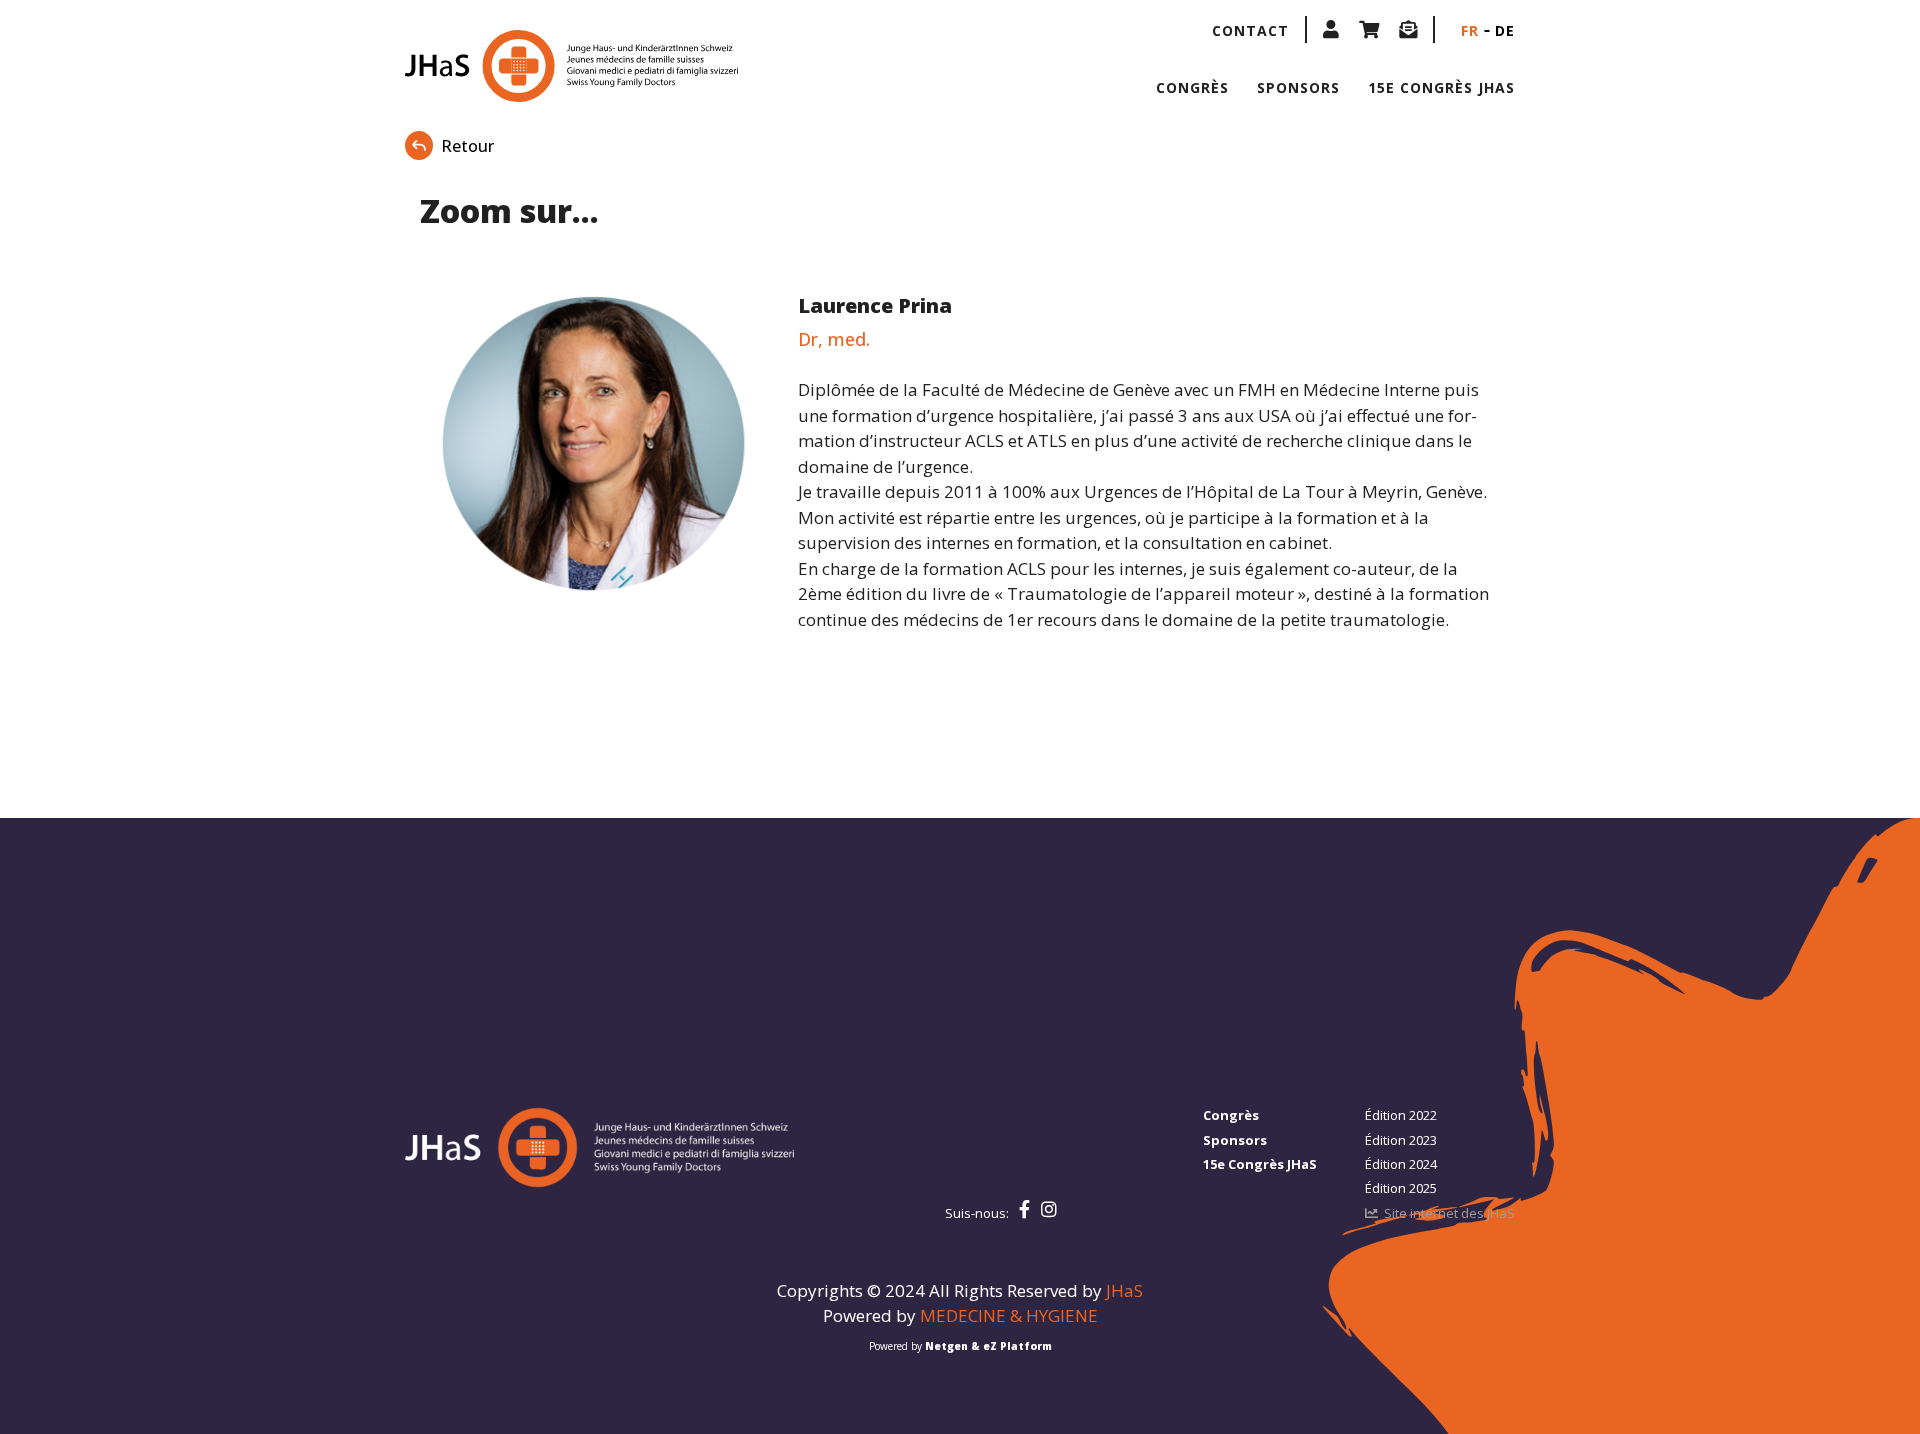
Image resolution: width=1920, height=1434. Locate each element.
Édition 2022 (1401, 1115)
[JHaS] (533, 66)
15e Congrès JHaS (1441, 87)
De (1505, 30)
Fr (1470, 30)
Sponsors (1298, 87)
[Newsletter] (1408, 29)
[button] (1331, 29)
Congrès (1192, 87)
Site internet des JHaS (1449, 1213)
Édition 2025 (1401, 1188)
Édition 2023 (1401, 1140)
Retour (467, 146)
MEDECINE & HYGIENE (1009, 1315)
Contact (1250, 30)
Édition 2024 (1401, 1164)
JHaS (1124, 1290)
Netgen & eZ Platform (988, 1346)
